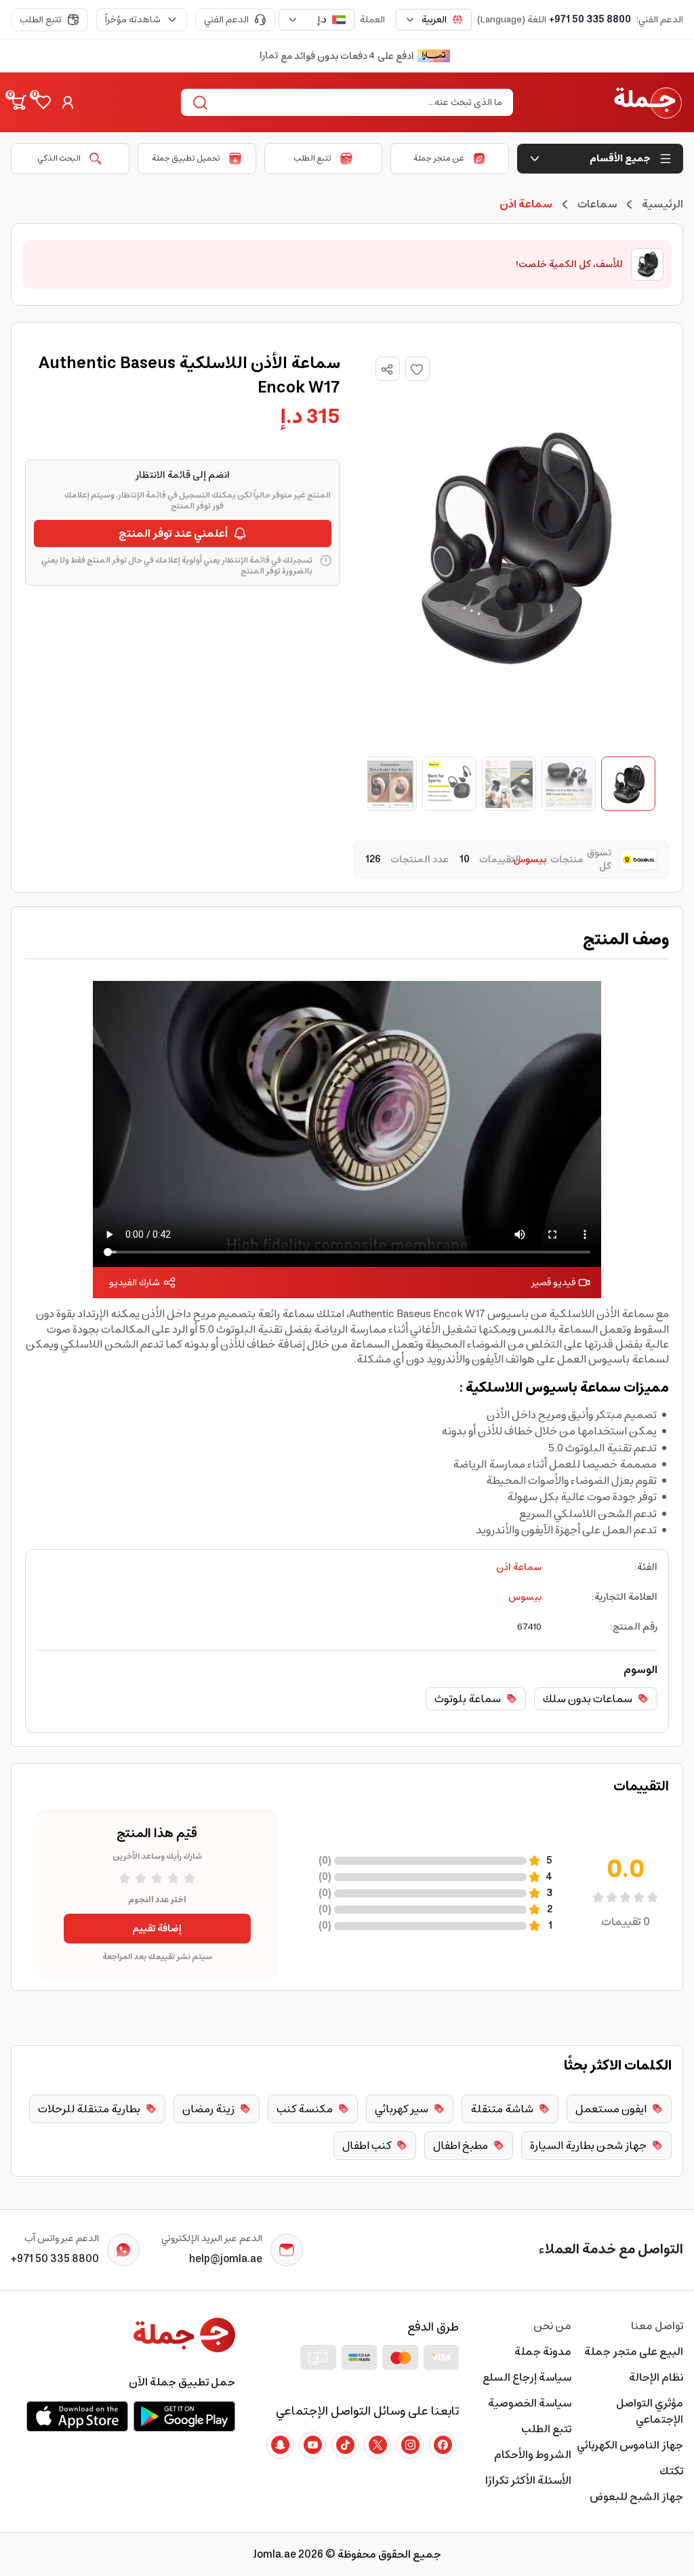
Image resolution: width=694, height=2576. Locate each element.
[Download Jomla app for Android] (184, 2416)
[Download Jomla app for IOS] (77, 2416)
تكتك (671, 2471)
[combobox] (434, 20)
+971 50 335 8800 (590, 20)
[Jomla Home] (648, 102)
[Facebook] (443, 2445)
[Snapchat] (280, 2445)
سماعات (597, 204)
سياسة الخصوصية (529, 2403)
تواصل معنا (657, 2326)
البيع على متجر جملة (634, 2352)
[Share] (387, 369)
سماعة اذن (519, 1567)
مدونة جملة (543, 2352)
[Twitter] (377, 2445)
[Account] (68, 102)
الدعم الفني (226, 20)
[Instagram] (410, 2445)
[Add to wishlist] (417, 369)
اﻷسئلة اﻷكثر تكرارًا (528, 2480)
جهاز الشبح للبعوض (636, 2497)
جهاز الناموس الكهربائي (630, 2445)
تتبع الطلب (41, 20)
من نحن (552, 2326)
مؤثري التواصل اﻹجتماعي (650, 2411)
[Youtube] (312, 2445)
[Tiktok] (345, 2445)
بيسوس (525, 1597)
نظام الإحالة (656, 2377)
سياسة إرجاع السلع (527, 2377)
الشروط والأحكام (532, 2455)
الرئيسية (662, 204)
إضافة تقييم (157, 1929)
